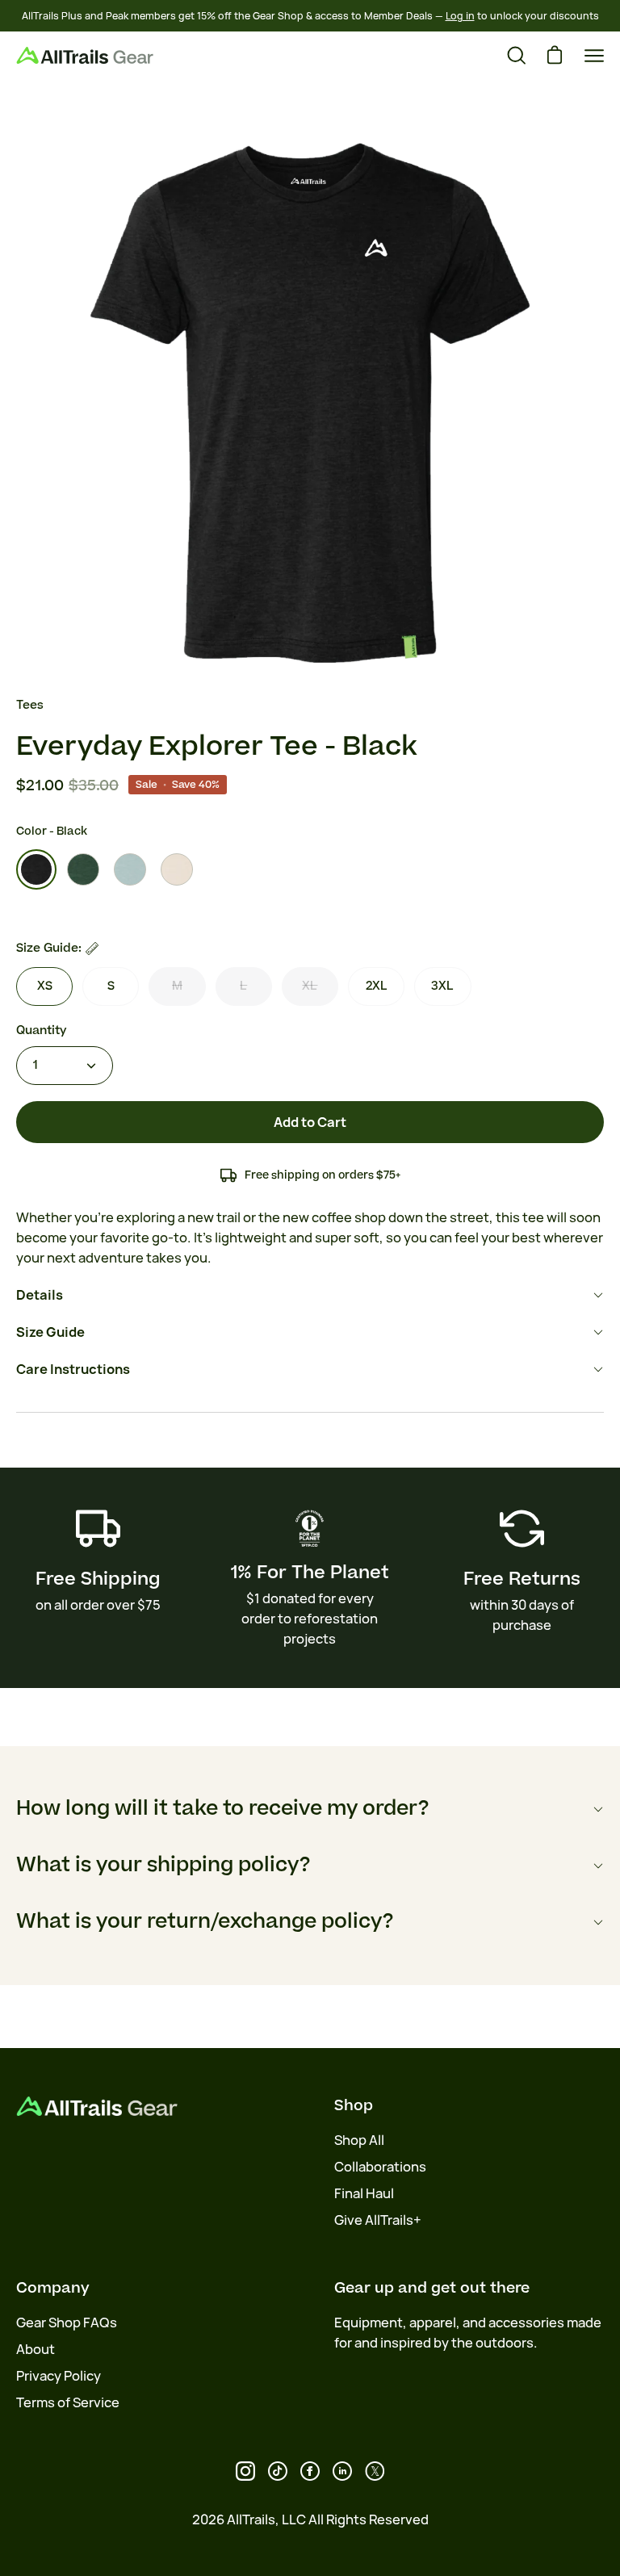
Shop (354, 2105)
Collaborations (380, 2167)
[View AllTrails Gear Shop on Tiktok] (278, 2471)
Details (40, 1295)
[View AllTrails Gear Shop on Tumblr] (342, 2471)
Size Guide (50, 1332)
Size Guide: (49, 948)
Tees (30, 705)
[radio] (36, 869)
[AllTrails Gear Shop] (85, 55)
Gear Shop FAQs (67, 2323)
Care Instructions (73, 1369)
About (36, 2349)
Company (53, 2288)
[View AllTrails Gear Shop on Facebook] (310, 2471)
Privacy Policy (59, 2376)
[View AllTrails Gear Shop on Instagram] (245, 2471)
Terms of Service (68, 2402)
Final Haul (364, 2193)
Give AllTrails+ (378, 2220)
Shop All (359, 2140)
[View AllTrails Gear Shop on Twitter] (375, 2471)
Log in (460, 16)
